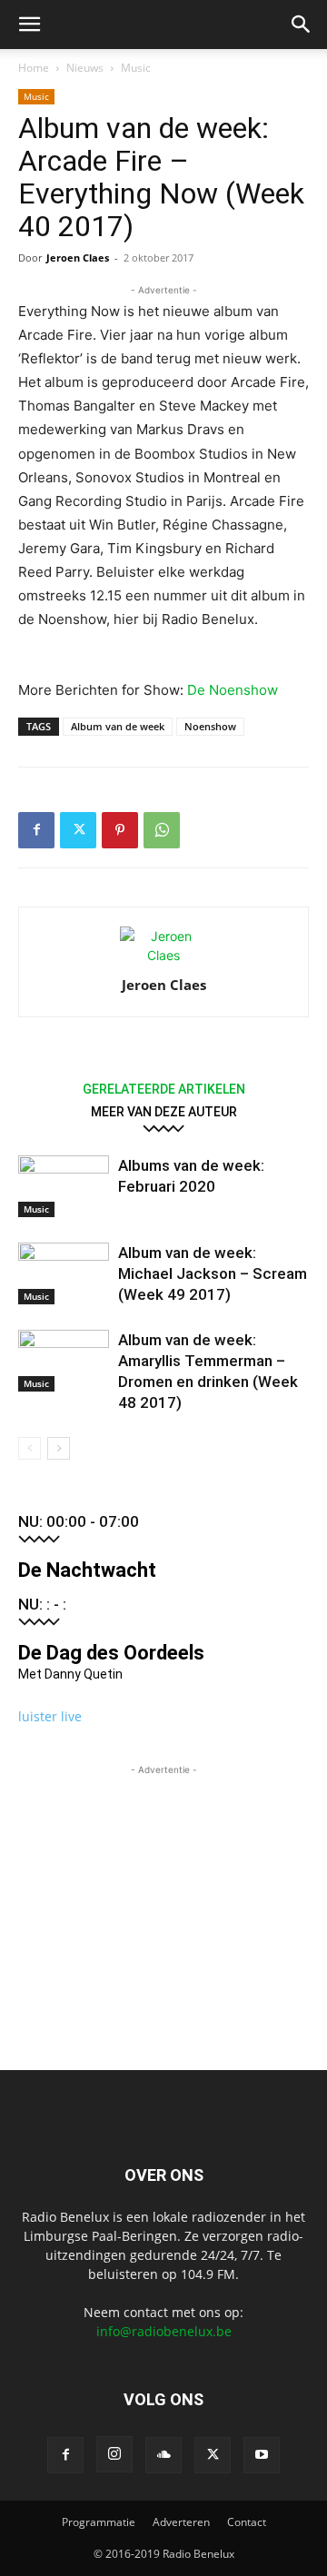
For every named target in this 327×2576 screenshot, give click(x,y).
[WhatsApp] (162, 830)
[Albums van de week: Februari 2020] (64, 1187)
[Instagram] (114, 2454)
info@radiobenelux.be (164, 2331)
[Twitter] (78, 830)
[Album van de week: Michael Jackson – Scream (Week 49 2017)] (64, 1274)
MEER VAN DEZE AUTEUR (164, 1111)
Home (34, 68)
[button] (29, 25)
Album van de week (118, 726)
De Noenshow (233, 690)
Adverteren (181, 2522)
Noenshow (210, 726)
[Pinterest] (120, 830)
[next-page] (59, 1448)
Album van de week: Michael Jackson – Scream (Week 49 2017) (213, 1273)
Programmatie (99, 2522)
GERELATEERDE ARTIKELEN (164, 1089)
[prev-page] (30, 1448)
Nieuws (85, 68)
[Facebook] (36, 830)
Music (136, 68)
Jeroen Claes (78, 258)
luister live (50, 1716)
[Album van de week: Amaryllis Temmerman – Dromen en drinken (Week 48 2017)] (64, 1361)
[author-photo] (163, 955)
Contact (247, 2522)
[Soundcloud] (163, 2455)
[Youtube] (262, 2455)
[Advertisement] (163, 1893)
